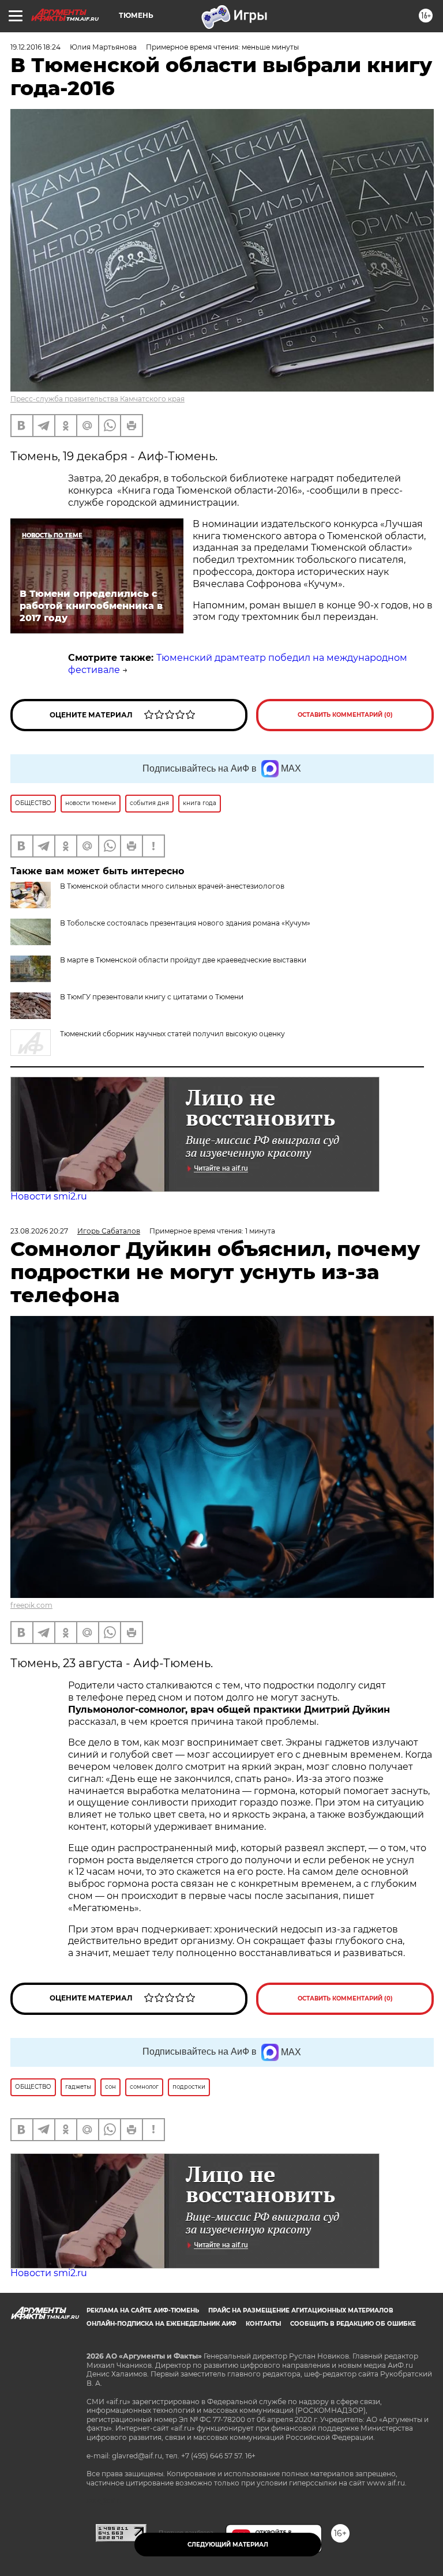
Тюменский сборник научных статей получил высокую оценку (172, 1034)
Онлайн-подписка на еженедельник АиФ (162, 2324)
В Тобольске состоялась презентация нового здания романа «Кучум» (185, 923)
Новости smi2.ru (49, 1196)
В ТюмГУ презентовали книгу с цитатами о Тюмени (152, 997)
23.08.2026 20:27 (39, 1231)
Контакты (263, 2324)
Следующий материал (228, 2545)
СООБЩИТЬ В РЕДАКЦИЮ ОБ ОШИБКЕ (353, 2324)
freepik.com (31, 1605)
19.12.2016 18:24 (35, 47)
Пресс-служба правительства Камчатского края (97, 399)
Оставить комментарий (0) (345, 715)
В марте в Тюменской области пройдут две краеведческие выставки (183, 960)
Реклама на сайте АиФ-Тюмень (143, 2310)
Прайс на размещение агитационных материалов (301, 2310)
